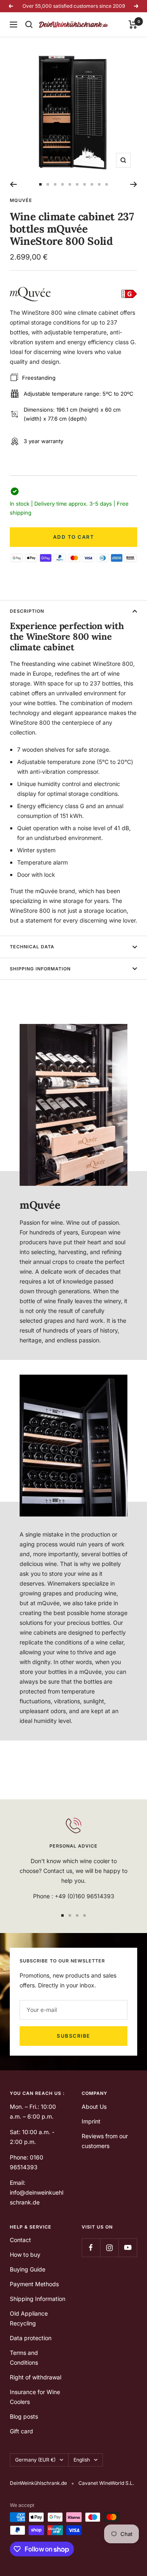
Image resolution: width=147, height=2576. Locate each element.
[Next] (134, 184)
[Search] (29, 25)
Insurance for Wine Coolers (35, 2397)
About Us (94, 2107)
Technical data (32, 947)
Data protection (31, 2338)
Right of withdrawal (36, 2377)
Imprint (91, 2121)
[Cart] (133, 25)
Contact (20, 2240)
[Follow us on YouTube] (128, 2248)
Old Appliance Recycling (29, 2318)
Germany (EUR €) (35, 2460)
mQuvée (21, 200)
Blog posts (24, 2416)
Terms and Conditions (24, 2358)
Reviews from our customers (105, 2141)
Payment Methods (34, 2284)
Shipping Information (40, 969)
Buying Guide (28, 2269)
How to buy (25, 2255)
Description (27, 611)
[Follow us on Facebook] (91, 2248)
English (82, 2460)
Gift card (21, 2431)
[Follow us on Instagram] (109, 2248)
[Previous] (13, 184)
